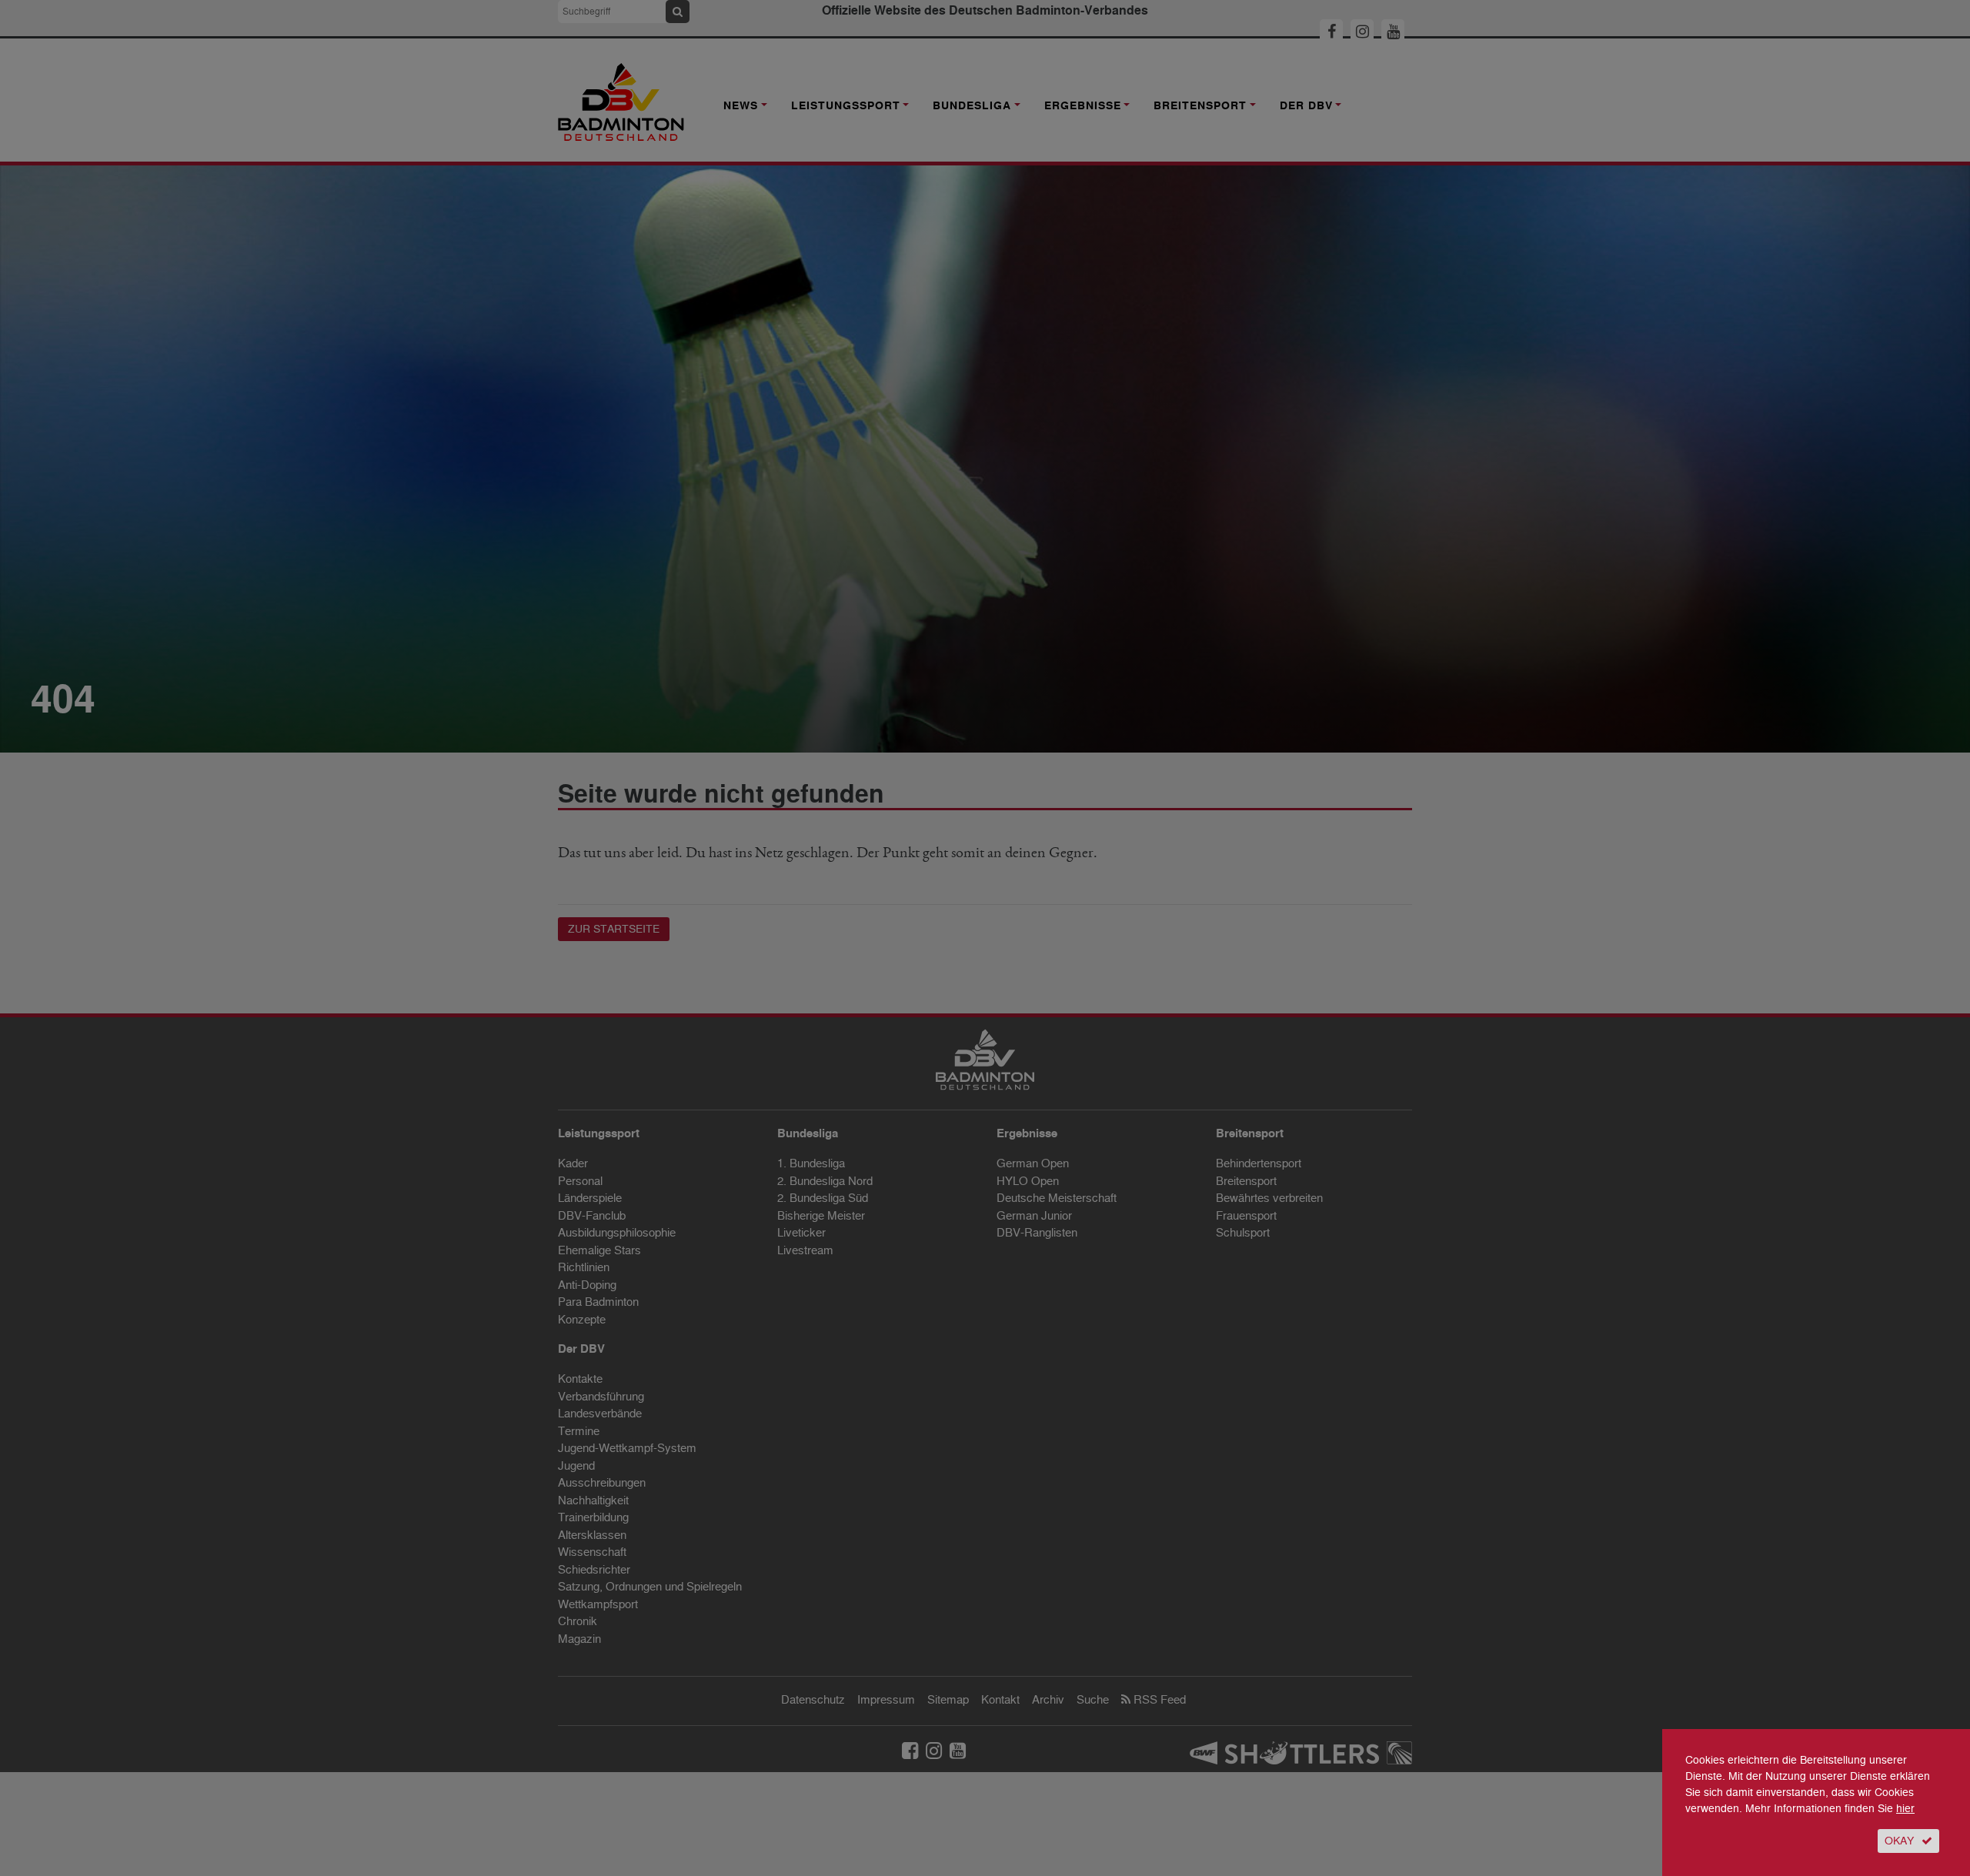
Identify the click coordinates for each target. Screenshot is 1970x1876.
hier (1905, 1809)
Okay (1899, 1841)
